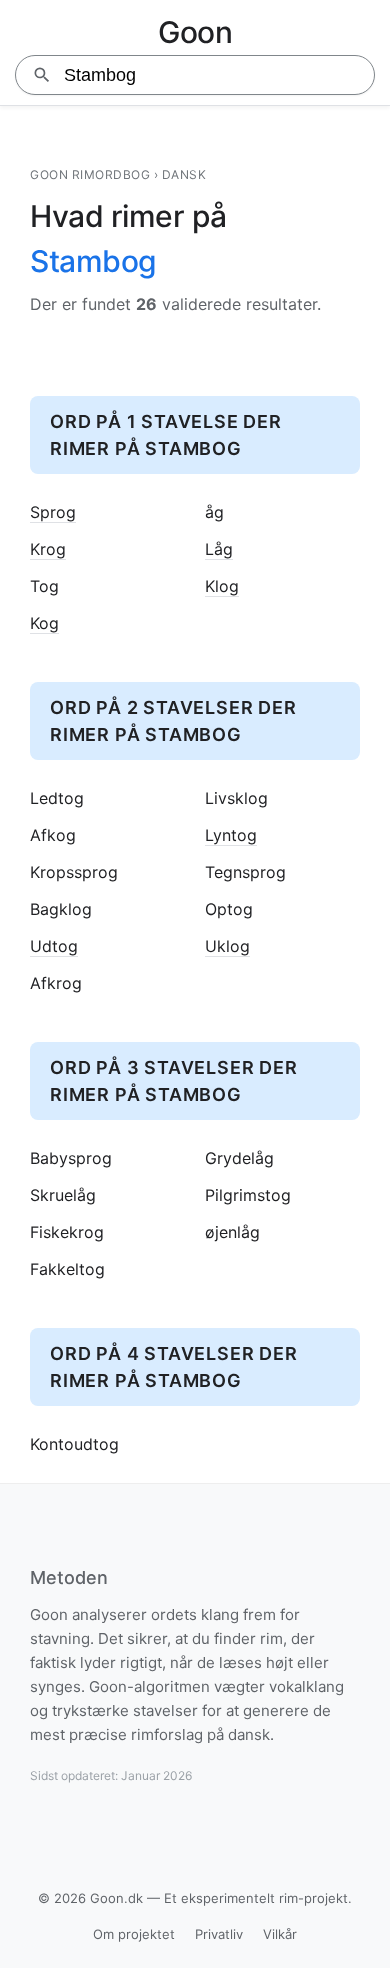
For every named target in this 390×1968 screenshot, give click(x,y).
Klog (222, 586)
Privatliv (219, 1934)
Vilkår (280, 1934)
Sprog (53, 512)
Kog (44, 623)
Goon (195, 32)
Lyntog (231, 835)
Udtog (54, 946)
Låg (219, 549)
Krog (48, 549)
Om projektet (134, 1934)
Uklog (227, 946)
